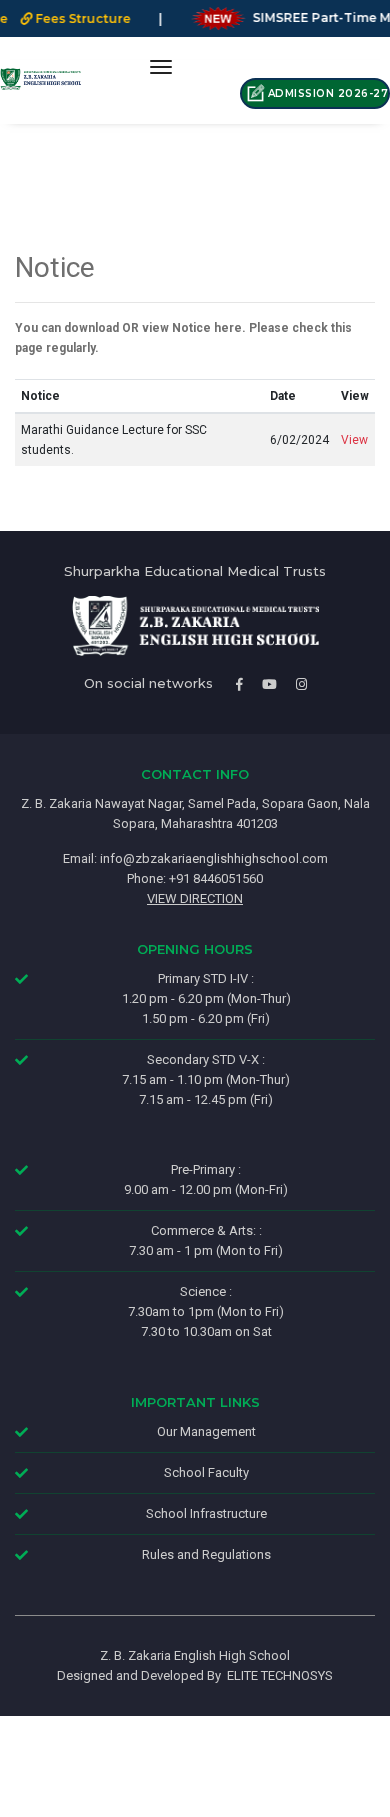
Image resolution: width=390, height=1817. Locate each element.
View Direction (195, 898)
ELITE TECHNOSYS (277, 1675)
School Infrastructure (206, 1513)
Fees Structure (69, 18)
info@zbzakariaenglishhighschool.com (214, 858)
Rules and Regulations (206, 1554)
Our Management (206, 1431)
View (354, 440)
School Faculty (206, 1472)
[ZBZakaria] (41, 78)
